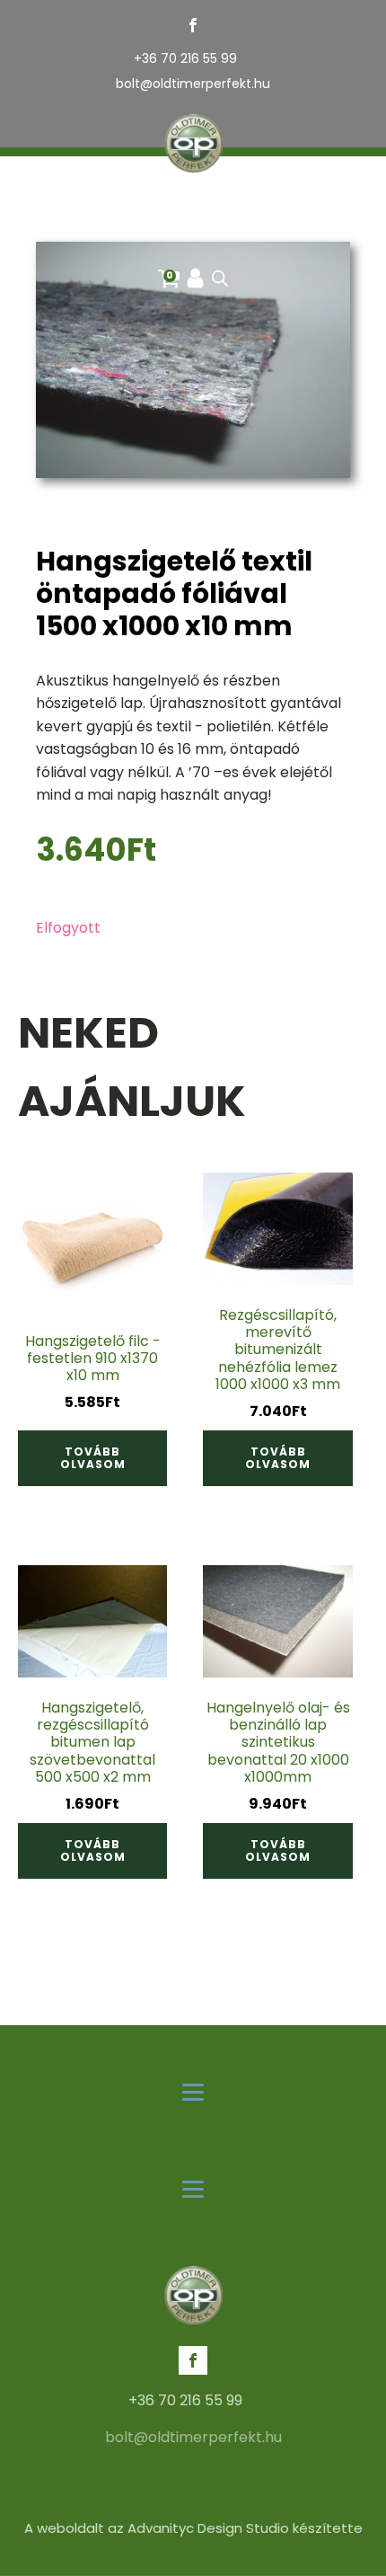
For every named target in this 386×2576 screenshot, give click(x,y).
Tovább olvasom (93, 1458)
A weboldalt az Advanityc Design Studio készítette (193, 2528)
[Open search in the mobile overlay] (220, 279)
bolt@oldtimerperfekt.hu (193, 84)
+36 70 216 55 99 (185, 59)
